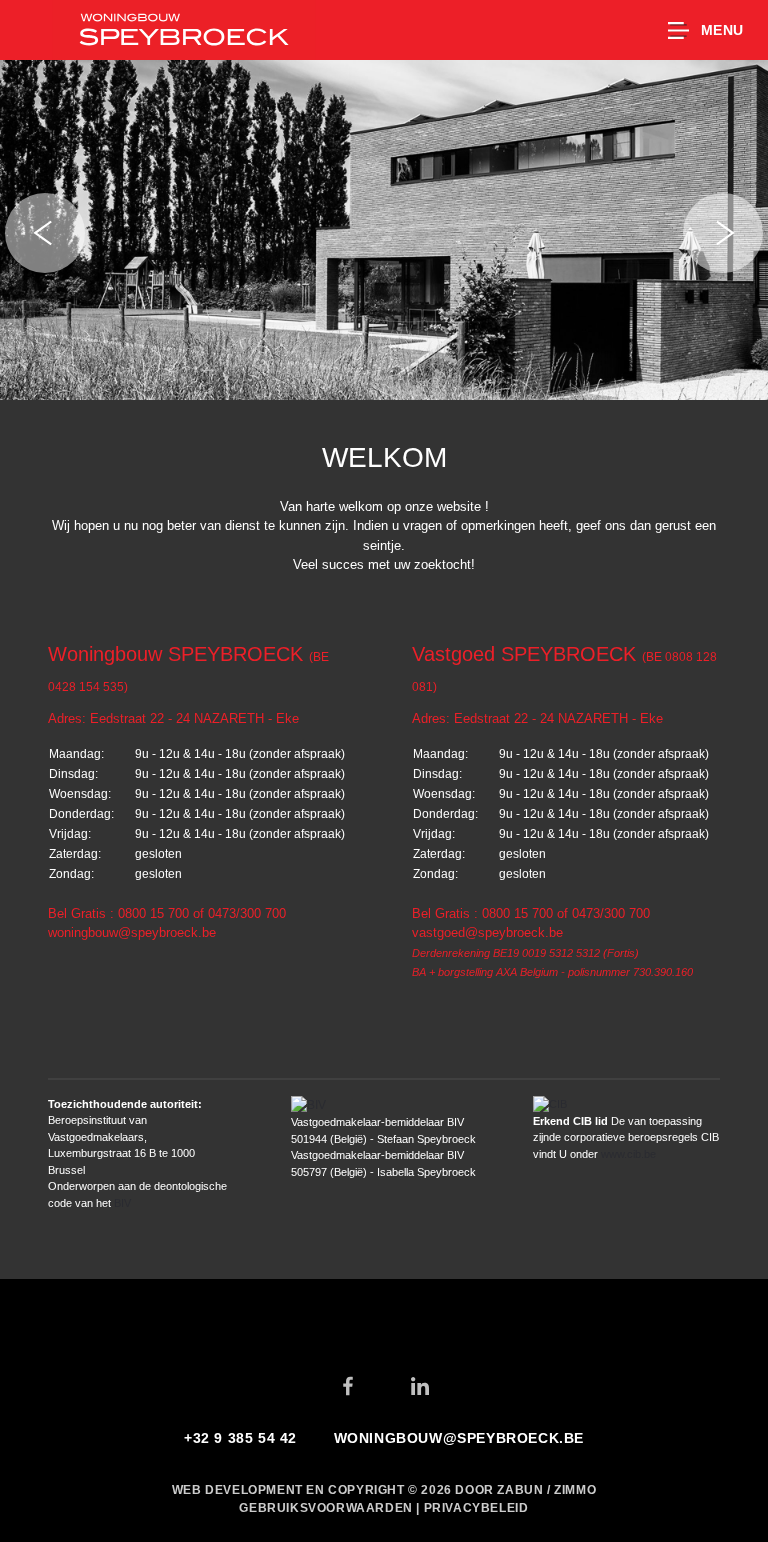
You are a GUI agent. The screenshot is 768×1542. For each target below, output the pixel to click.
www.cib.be (628, 1154)
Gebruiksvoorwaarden (327, 1508)
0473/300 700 (247, 913)
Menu (722, 30)
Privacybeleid (476, 1508)
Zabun (520, 1490)
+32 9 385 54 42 (240, 1438)
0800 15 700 (153, 913)
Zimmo (575, 1490)
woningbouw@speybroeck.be (132, 932)
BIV (122, 1203)
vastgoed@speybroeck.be (487, 932)
